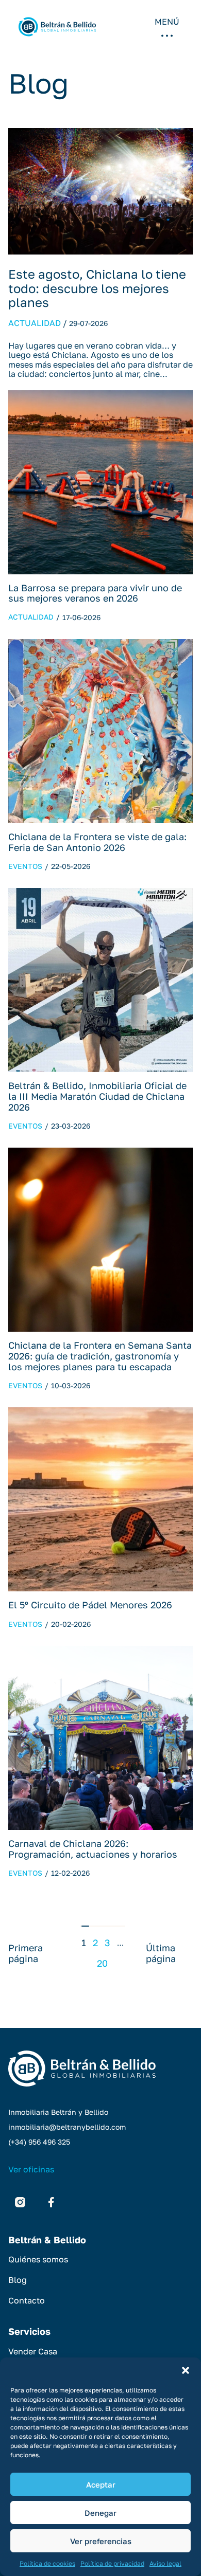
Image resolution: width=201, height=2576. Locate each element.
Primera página (26, 1953)
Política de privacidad (112, 2563)
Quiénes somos (38, 2259)
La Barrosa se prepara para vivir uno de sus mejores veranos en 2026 (95, 593)
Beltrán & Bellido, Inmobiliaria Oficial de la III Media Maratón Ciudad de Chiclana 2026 (97, 1096)
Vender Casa (33, 2351)
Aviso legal (165, 2563)
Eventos (25, 866)
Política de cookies (47, 2563)
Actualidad (35, 323)
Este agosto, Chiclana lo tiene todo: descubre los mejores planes (97, 288)
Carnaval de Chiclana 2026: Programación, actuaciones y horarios (93, 1849)
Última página (161, 1953)
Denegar (100, 2513)
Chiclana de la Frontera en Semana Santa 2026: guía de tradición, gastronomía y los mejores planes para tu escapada (100, 1356)
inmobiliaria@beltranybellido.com (67, 2127)
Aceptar (101, 2484)
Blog (18, 2280)
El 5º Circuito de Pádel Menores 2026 (90, 1605)
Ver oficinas (31, 2169)
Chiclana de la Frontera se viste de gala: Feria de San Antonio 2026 (97, 842)
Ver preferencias (101, 2541)
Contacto (27, 2300)
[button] (186, 2370)
